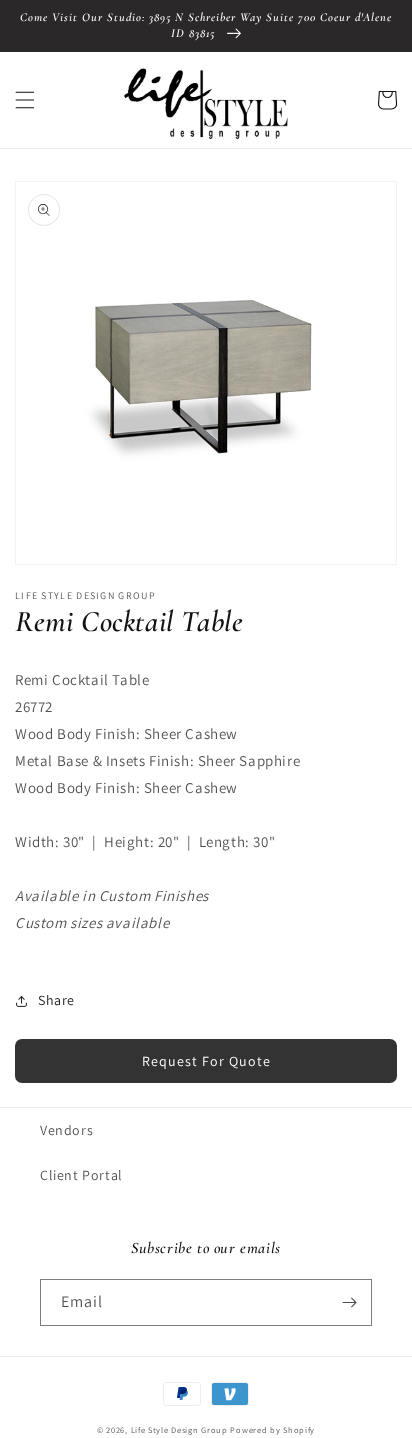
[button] (25, 100)
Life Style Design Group (179, 1429)
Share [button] (56, 1000)
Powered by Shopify (272, 1429)
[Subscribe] (349, 1302)
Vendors (66, 1130)
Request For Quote (206, 1061)
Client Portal (81, 1175)
